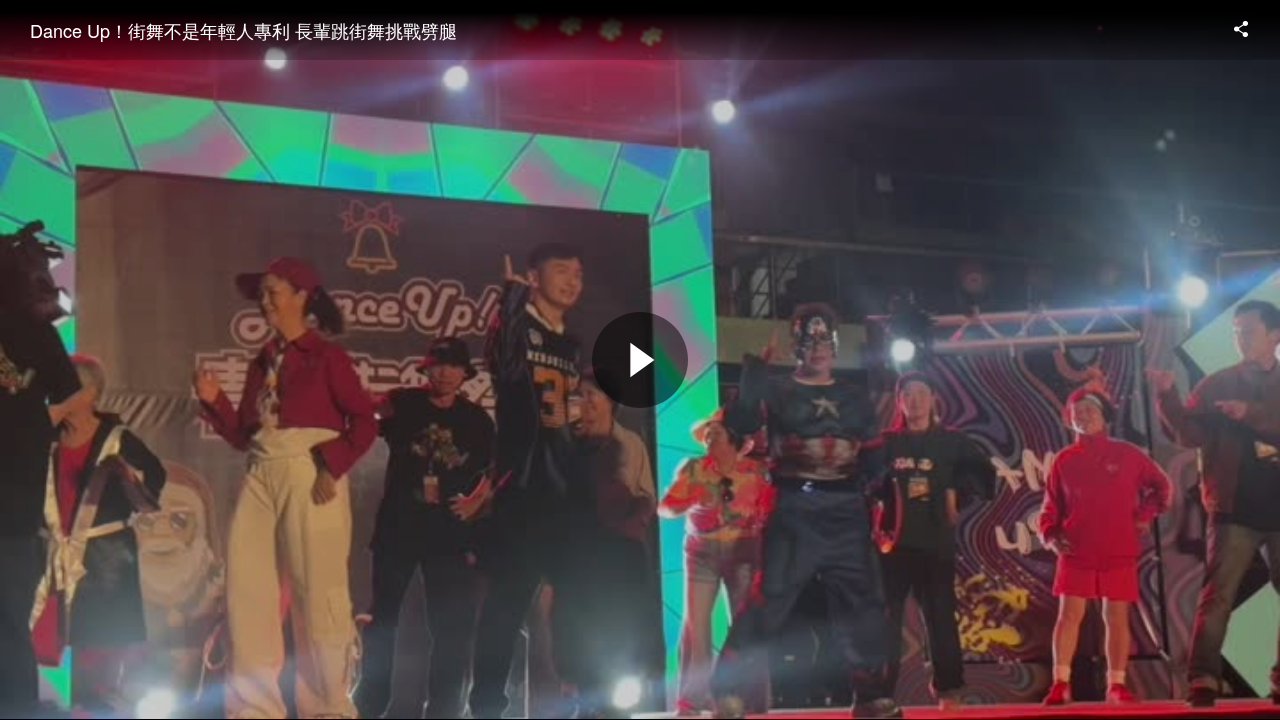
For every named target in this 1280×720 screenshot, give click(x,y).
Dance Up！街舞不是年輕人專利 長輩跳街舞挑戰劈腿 (243, 30)
